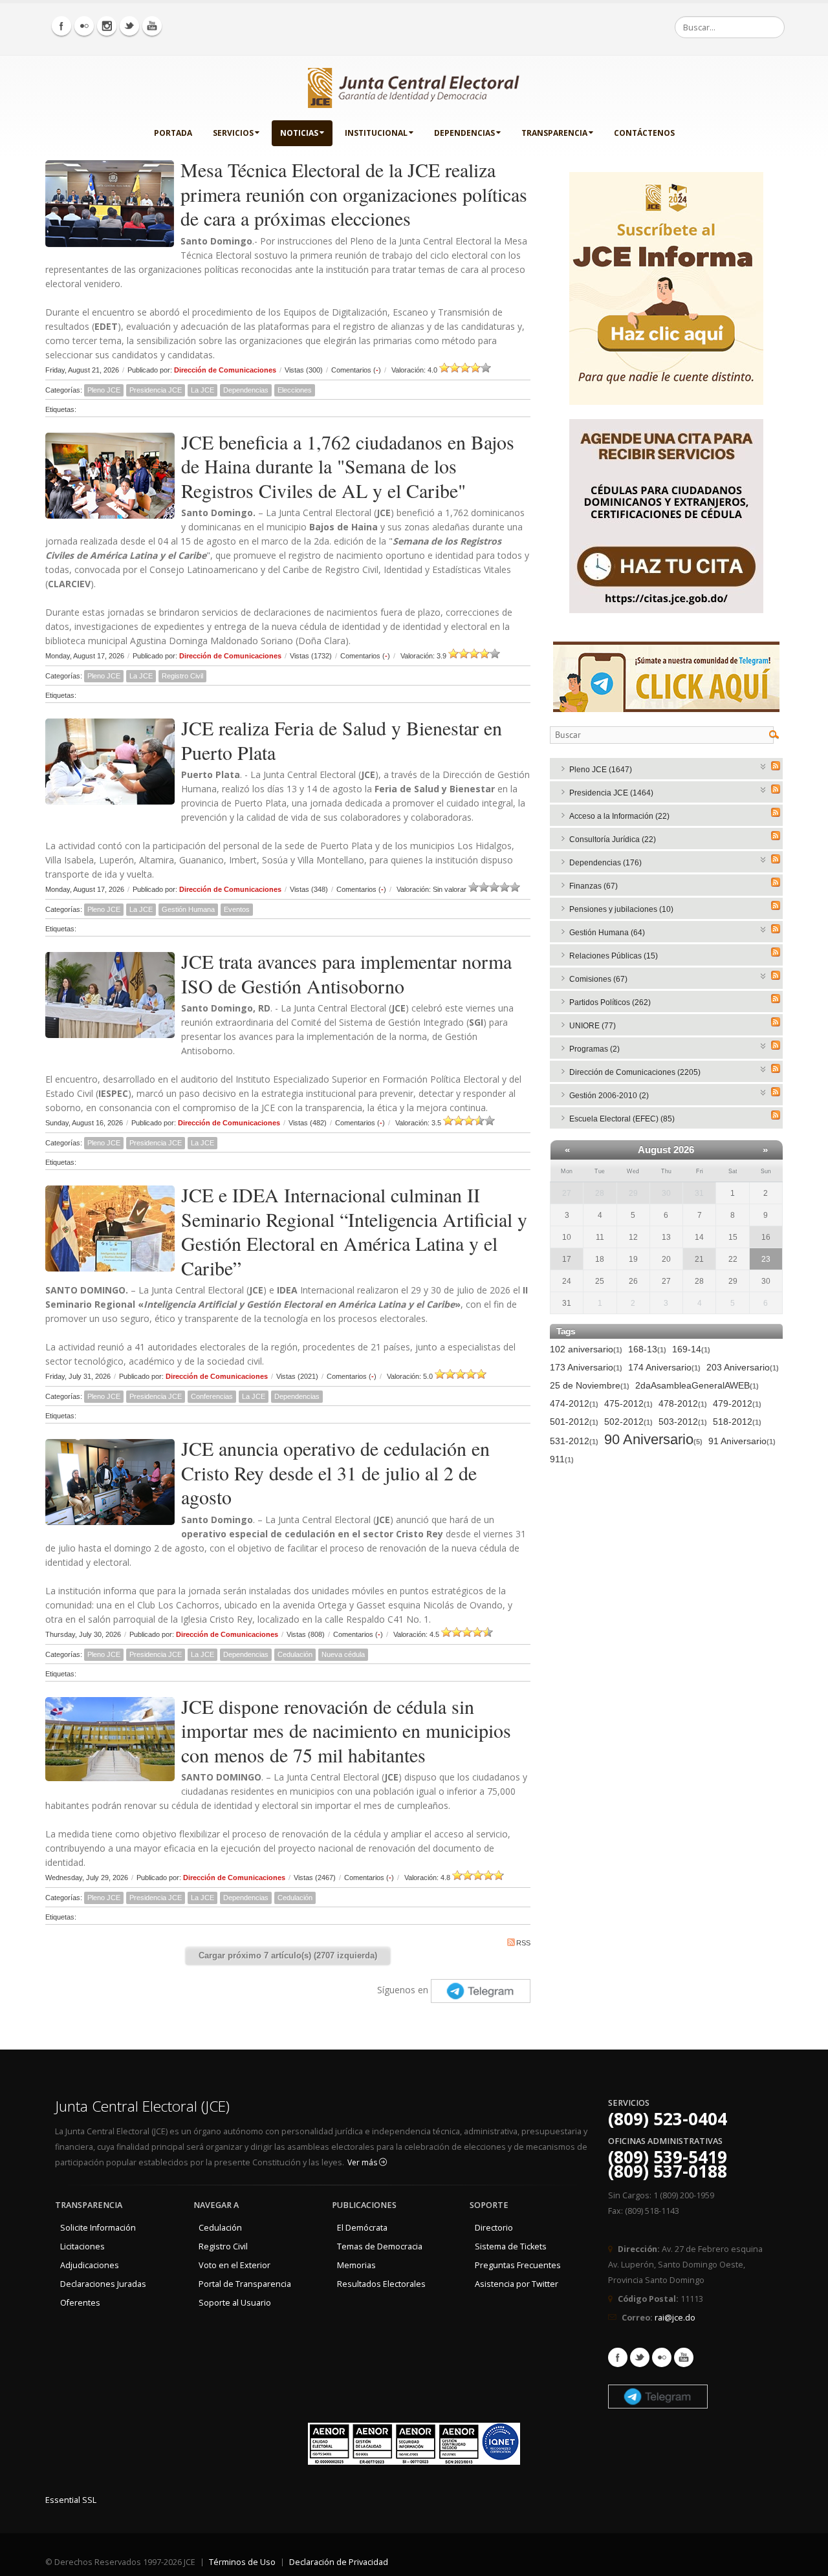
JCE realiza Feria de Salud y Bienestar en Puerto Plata (342, 740)
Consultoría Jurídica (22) (613, 839)
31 (699, 1193)
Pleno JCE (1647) (601, 770)
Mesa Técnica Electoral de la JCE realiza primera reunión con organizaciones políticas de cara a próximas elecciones (354, 194)
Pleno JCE (104, 390)
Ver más (363, 2162)
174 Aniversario (664, 1367)
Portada (173, 133)
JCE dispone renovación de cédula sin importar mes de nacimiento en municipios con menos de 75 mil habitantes (346, 1730)
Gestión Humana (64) (607, 933)
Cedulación (295, 1654)
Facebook (618, 2357)
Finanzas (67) (594, 886)
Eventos (237, 909)
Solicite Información (98, 2228)
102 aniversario (586, 1349)
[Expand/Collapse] (764, 765)
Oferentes (80, 2303)
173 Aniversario (586, 1367)
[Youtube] (152, 26)
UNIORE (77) (593, 1026)
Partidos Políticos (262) (610, 1002)
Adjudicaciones (90, 2265)
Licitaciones (82, 2246)
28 (600, 1193)
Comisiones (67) (598, 979)
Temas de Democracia (380, 2246)
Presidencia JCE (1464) (611, 793)
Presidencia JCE (156, 390)
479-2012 (737, 1403)
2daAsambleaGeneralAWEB (697, 1385)
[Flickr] (84, 26)
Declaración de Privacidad (339, 2562)
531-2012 (574, 1441)
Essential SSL (71, 2500)
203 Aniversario (743, 1367)
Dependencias (464, 133)
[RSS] (776, 766)
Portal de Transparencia (245, 2284)
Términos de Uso (242, 2562)
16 (766, 1237)
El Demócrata (362, 2228)
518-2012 (737, 1422)
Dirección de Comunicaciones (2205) (635, 1072)
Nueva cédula (343, 1654)
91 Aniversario (742, 1441)
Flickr (662, 2357)
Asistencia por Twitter (517, 2284)
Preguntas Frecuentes (518, 2265)
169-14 (691, 1349)
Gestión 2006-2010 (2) (609, 1096)
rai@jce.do (675, 2318)
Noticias (299, 133)
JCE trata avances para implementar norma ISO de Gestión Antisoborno (346, 973)
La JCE (202, 390)
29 (633, 1193)
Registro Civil (182, 676)
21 (699, 1259)
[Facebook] (61, 26)
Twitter (640, 2357)
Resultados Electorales (381, 2284)
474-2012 (574, 1403)
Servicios (233, 133)
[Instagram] (107, 26)
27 (567, 1193)
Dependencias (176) (605, 863)
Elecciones (295, 390)
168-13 (647, 1349)
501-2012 (574, 1422)
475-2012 (628, 1403)
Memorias (356, 2265)
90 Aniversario (653, 1440)
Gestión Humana (188, 909)
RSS (523, 1943)
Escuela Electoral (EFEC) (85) (622, 1119)
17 (567, 1259)
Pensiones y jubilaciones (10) (621, 909)
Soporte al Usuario (235, 2303)
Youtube (684, 2357)
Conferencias (212, 1396)
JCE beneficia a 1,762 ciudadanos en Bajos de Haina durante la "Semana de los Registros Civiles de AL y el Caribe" (348, 466)
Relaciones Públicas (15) (614, 956)
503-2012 (683, 1422)
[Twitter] (129, 26)
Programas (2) (594, 1049)
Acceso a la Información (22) (619, 816)
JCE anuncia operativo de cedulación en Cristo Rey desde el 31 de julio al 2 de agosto (335, 1472)
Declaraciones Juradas (103, 2284)
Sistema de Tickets (511, 2246)
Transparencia (554, 133)
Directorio (494, 2228)
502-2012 (628, 1422)
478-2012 (683, 1403)
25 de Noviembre (590, 1385)
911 (562, 1459)
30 (666, 1193)
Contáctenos (644, 133)
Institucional (376, 133)
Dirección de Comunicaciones (225, 370)
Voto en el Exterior (234, 2265)
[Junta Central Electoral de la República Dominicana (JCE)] (414, 85)
